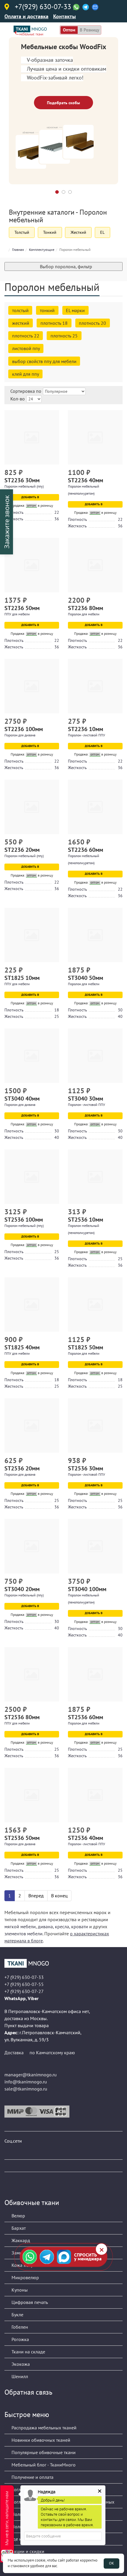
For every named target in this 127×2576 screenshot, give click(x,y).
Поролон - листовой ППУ (87, 735)
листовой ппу (26, 348)
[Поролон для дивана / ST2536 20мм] (32, 1426)
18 (57, 1010)
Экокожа (20, 2364)
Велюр (18, 2216)
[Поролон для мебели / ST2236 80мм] (95, 565)
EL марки (75, 310)
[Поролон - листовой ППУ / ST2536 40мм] (95, 1795)
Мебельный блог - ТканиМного (43, 2465)
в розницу (89, 30)
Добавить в (31, 497)
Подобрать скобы (63, 103)
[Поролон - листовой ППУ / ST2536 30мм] (95, 1426)
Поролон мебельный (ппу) (24, 486)
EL (102, 232)
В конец (59, 1896)
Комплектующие (42, 250)
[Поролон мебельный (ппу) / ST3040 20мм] (32, 1546)
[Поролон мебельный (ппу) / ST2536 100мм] (32, 1177)
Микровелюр (25, 2277)
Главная (18, 250)
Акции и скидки (27, 2551)
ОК (111, 2563)
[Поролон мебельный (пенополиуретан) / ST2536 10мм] (95, 1177)
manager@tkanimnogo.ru (31, 2075)
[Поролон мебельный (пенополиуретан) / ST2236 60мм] (95, 807)
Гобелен (19, 2327)
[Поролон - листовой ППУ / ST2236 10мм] (95, 686)
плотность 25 (64, 336)
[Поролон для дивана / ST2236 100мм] (32, 686)
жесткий (21, 323)
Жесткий (78, 232)
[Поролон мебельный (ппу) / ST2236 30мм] (32, 437)
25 (57, 1016)
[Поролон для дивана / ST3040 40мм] (32, 1056)
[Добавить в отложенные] (55, 473)
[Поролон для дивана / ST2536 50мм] (32, 1795)
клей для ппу (26, 374)
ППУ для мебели (17, 614)
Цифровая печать (29, 2302)
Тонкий (50, 232)
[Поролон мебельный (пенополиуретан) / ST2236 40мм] (95, 437)
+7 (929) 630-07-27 (24, 1991)
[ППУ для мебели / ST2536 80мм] (32, 1674)
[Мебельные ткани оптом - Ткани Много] (63, 1963)
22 (57, 512)
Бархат (18, 2228)
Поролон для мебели (84, 614)
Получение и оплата (32, 2477)
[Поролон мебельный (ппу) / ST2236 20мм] (32, 807)
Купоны (19, 2290)
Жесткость (14, 519)
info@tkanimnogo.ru (26, 2082)
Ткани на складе (28, 2352)
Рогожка (20, 2339)
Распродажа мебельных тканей (43, 2428)
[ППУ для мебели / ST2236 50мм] (32, 565)
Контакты (65, 16)
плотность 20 (92, 323)
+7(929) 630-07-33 (43, 7)
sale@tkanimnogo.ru (26, 2089)
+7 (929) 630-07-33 (24, 1977)
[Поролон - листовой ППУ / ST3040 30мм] (95, 1056)
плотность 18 (54, 323)
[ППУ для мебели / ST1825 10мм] (32, 935)
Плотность (14, 512)
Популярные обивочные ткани (43, 2452)
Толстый (22, 232)
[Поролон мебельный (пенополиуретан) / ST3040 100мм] (95, 1546)
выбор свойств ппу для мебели (44, 361)
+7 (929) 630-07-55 (24, 1984)
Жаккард (20, 2240)
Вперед (36, 1896)
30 (120, 1010)
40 (120, 1016)
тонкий (47, 310)
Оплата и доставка (26, 16)
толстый (20, 310)
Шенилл (19, 2376)
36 (57, 519)
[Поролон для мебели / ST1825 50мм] (95, 1304)
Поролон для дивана (20, 735)
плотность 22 (26, 336)
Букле (17, 2315)
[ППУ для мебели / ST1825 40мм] (32, 1304)
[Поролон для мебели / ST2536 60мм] (95, 1674)
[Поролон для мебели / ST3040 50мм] (95, 935)
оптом (69, 30)
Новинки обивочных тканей (40, 2440)
